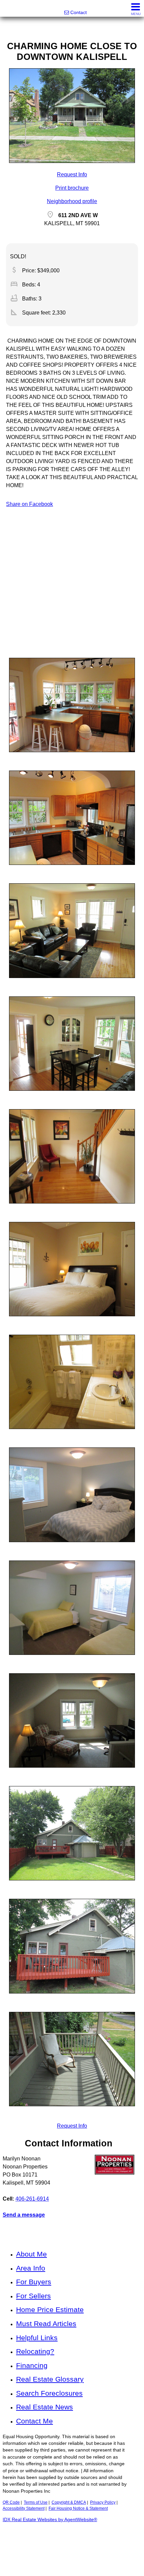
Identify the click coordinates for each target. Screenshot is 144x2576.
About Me (31, 2254)
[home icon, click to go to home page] (8, 9)
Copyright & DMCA (69, 2502)
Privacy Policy (103, 2502)
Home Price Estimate (50, 2309)
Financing (32, 2365)
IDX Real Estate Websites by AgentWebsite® (50, 2520)
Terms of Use (36, 2502)
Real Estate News (45, 2407)
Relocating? (35, 2351)
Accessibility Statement (24, 2508)
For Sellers (33, 2296)
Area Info (31, 2268)
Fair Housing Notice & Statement (78, 2508)
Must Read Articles (46, 2324)
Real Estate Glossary (50, 2379)
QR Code (11, 2502)
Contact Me (34, 2421)
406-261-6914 (32, 2199)
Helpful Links (37, 2338)
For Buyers (34, 2282)
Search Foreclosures (49, 2393)
